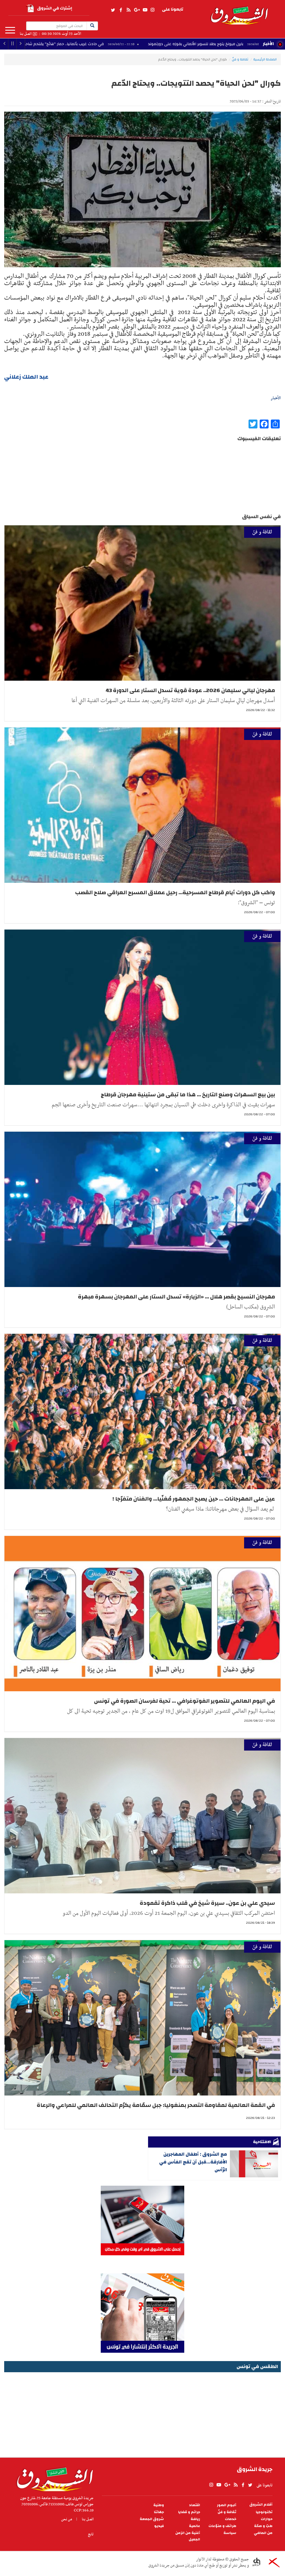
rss (128, 10)
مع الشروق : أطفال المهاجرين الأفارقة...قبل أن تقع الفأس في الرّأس (193, 2162)
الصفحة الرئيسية (265, 59)
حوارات (267, 2519)
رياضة (195, 2519)
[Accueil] (53, 2478)
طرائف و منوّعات (222, 2526)
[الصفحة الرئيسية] (239, 12)
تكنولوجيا (264, 2512)
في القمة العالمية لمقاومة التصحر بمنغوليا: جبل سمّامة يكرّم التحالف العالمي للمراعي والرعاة (156, 2105)
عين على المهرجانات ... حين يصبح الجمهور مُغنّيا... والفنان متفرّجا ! (194, 1499)
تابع (91, 2534)
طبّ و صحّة (263, 2526)
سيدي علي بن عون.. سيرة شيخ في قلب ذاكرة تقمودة (207, 1903)
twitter (113, 10)
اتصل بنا (26, 34)
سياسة (230, 2533)
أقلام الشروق (261, 2505)
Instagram (153, 10)
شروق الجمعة (152, 2519)
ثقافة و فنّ (240, 59)
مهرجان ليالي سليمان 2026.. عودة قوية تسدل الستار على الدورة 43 (190, 690)
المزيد (10, 30)
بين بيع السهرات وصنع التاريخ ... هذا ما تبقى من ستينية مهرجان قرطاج (188, 1095)
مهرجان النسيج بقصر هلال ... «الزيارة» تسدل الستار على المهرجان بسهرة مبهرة (176, 1297)
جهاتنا (159, 2512)
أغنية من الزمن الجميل (188, 2536)
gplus (137, 10)
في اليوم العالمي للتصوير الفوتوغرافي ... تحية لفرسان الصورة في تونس (185, 1701)
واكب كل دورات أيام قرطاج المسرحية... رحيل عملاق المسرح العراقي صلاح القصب (175, 892)
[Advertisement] (142, 2413)
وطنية (159, 2505)
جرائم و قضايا (189, 2512)
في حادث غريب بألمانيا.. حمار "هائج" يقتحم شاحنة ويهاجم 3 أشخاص (171, 44)
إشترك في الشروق (55, 8)
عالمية (195, 2526)
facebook (121, 10)
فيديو (159, 2526)
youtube (145, 10)
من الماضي (263, 2533)
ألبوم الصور (227, 2505)
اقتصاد (195, 2505)
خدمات (231, 2519)
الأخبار (268, 44)
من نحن (67, 2519)
